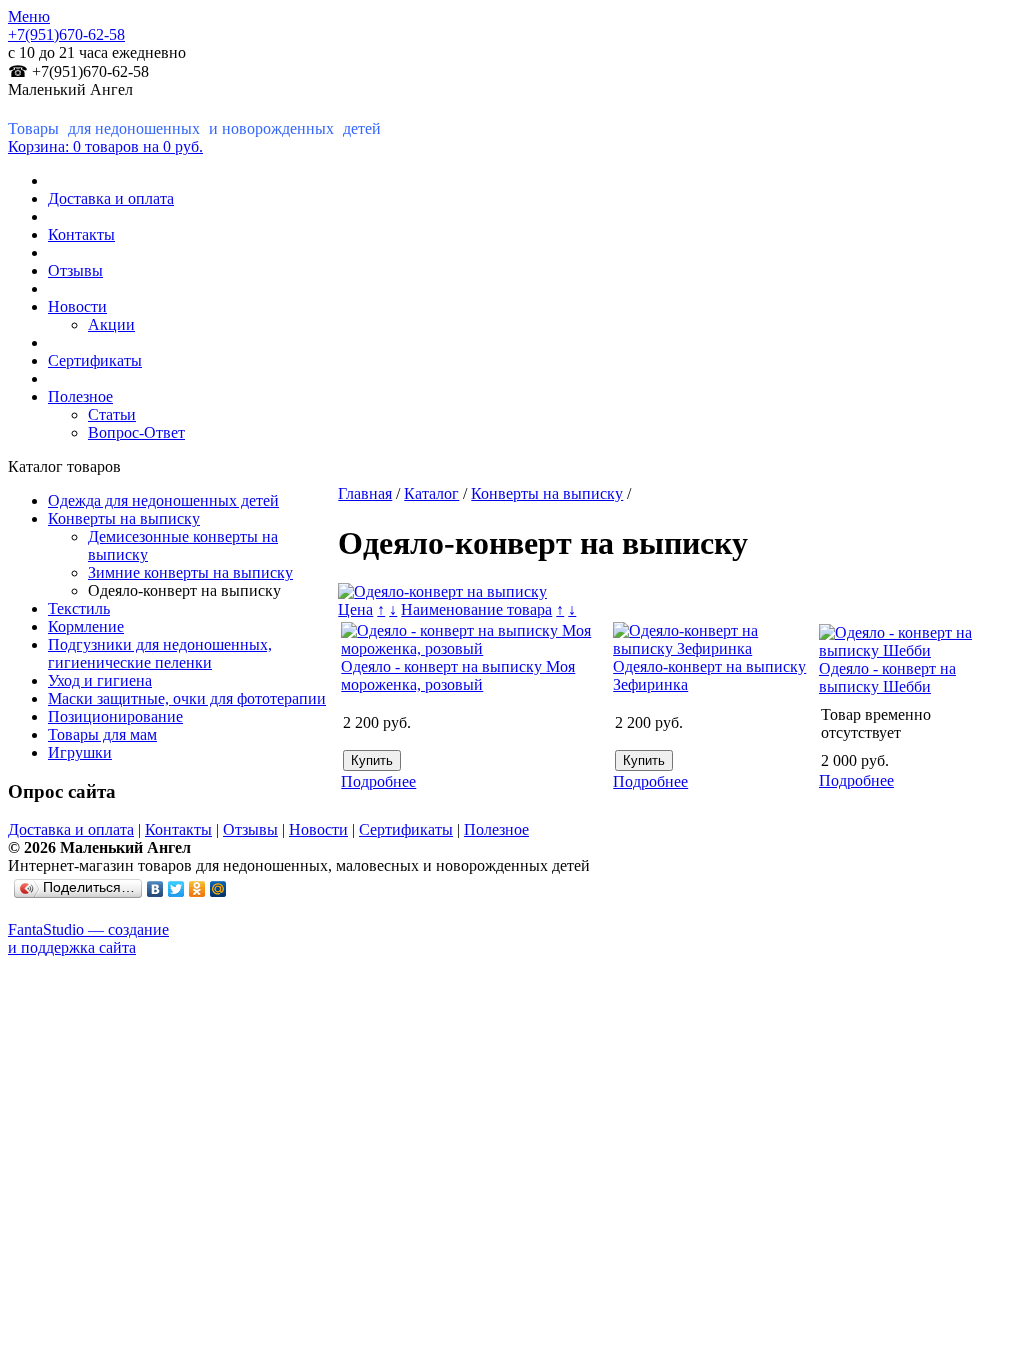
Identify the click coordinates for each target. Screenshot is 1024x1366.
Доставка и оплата (111, 198)
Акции (111, 324)
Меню (29, 16)
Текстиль (79, 608)
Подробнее (378, 781)
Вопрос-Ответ (136, 432)
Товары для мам (102, 734)
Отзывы (75, 270)
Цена (355, 609)
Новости (77, 306)
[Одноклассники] (197, 889)
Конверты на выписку (124, 518)
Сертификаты (95, 360)
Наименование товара (476, 609)
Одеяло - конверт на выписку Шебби (887, 677)
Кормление (86, 626)
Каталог (431, 493)
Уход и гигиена (100, 680)
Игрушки (80, 752)
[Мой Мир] (218, 889)
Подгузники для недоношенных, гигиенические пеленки (160, 653)
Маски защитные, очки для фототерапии (187, 698)
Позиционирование (115, 716)
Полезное (80, 396)
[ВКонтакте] (155, 889)
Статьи (112, 414)
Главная (365, 493)
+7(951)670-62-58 (66, 34)
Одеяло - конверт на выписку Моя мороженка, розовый (458, 675)
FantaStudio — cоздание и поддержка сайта (88, 938)
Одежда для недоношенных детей (163, 500)
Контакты (81, 234)
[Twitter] (176, 889)
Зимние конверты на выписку (190, 572)
